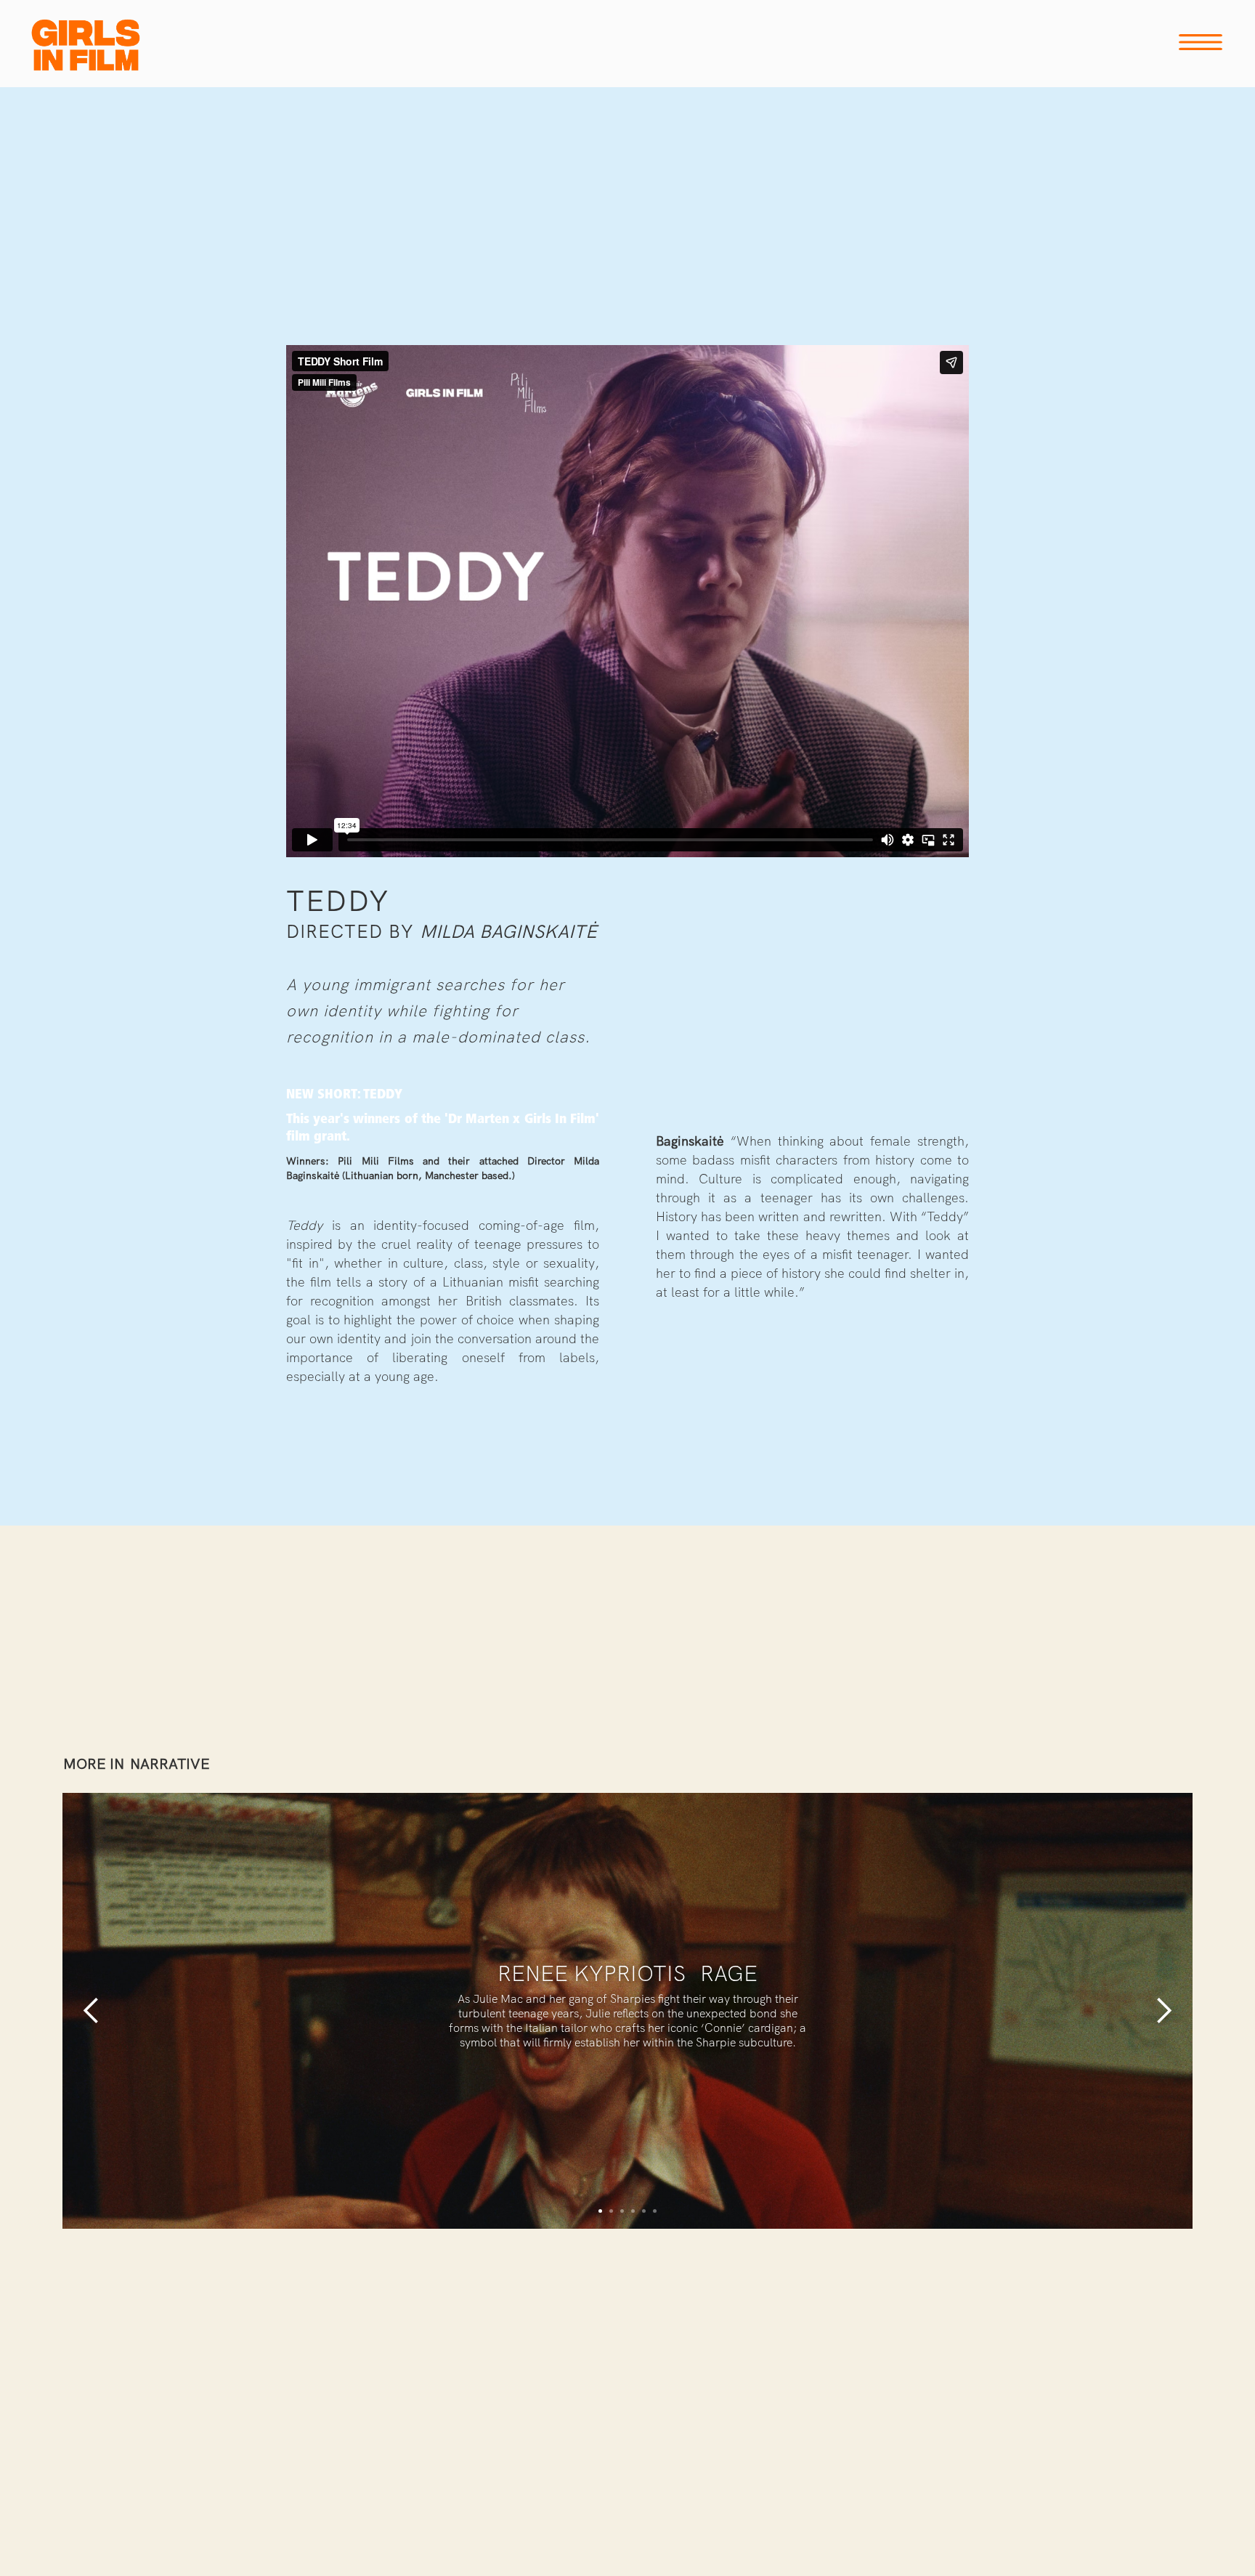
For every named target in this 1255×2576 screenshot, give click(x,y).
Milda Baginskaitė (508, 932)
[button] (92, 2011)
